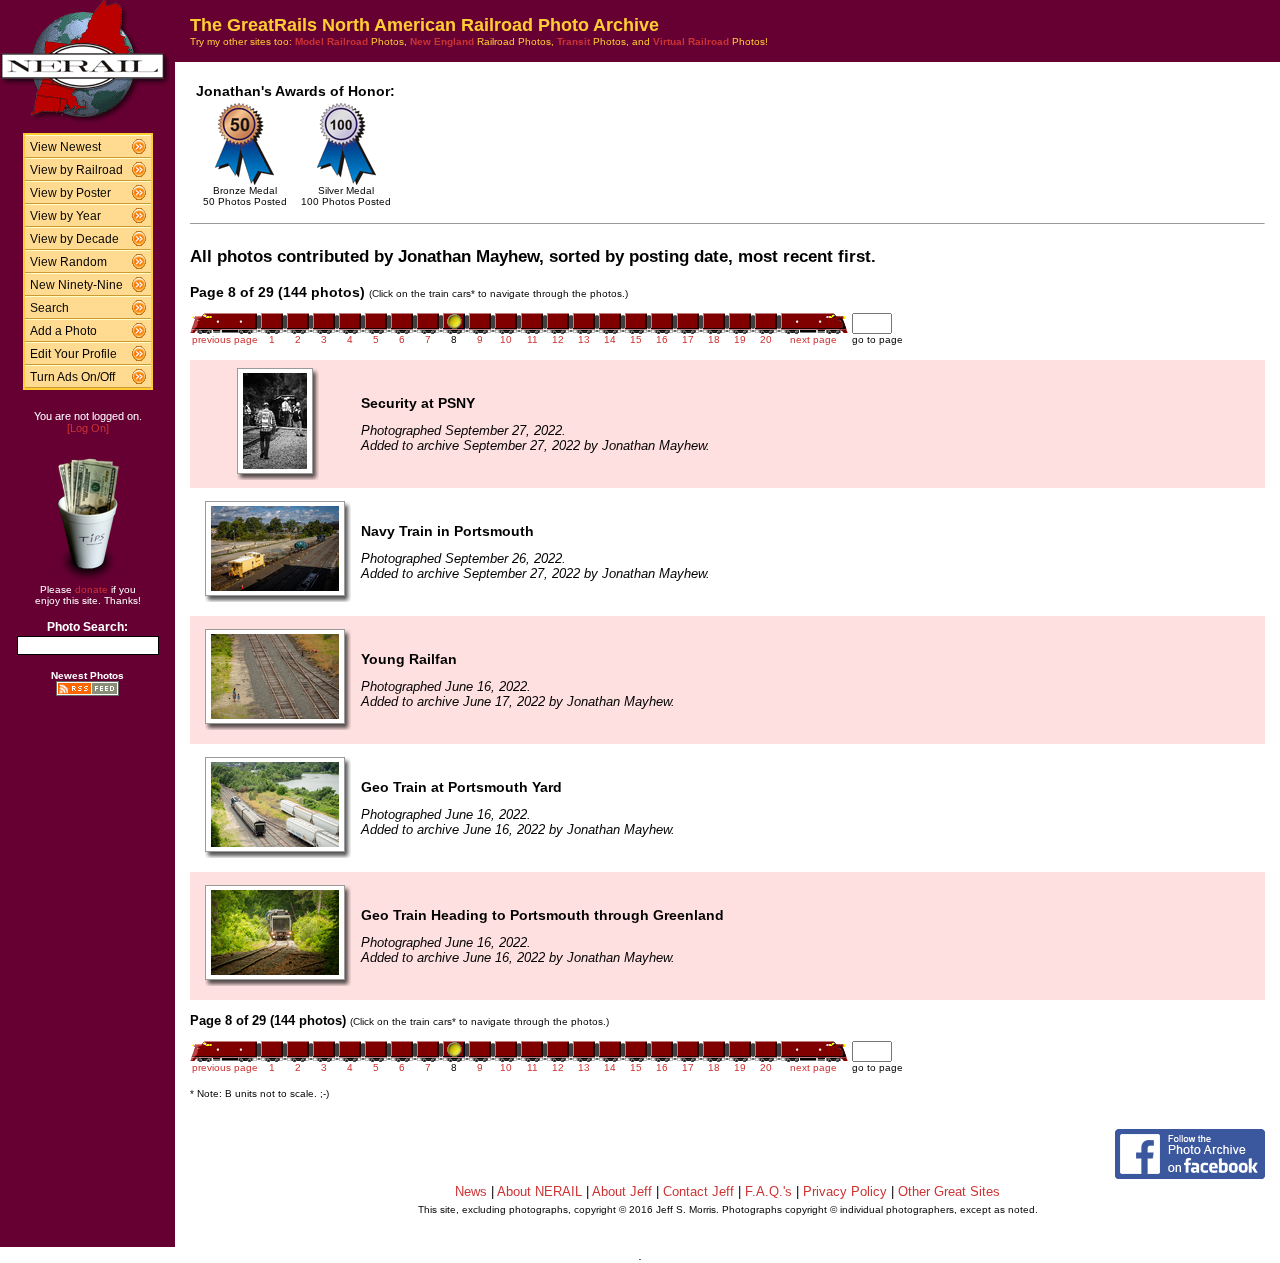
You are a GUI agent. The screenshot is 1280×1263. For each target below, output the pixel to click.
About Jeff (622, 1191)
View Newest (65, 147)
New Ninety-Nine (76, 285)
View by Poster (70, 193)
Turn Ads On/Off (72, 377)
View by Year (65, 216)
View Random (68, 262)
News (471, 1191)
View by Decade (74, 239)
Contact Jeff (698, 1191)
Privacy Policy (845, 1191)
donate (91, 589)
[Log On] (88, 428)
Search (49, 308)
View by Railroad (76, 170)
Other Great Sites (949, 1191)
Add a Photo (63, 331)
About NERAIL (539, 1191)
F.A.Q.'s (768, 1191)
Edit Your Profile (73, 354)
